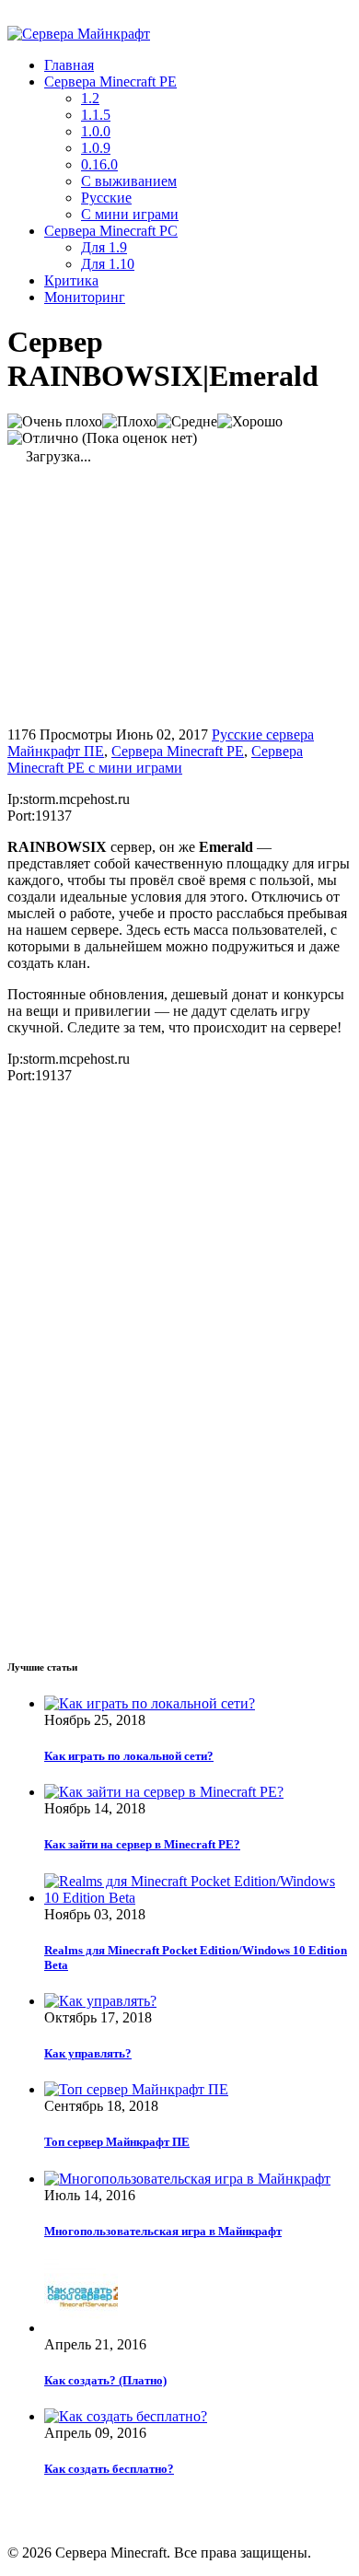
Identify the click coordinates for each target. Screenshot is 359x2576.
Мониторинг (85, 297)
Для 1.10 (108, 264)
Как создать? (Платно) (105, 2380)
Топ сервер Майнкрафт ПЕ (117, 2142)
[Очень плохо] (55, 422)
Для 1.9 (104, 247)
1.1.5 (96, 115)
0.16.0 (99, 164)
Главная (69, 65)
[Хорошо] (250, 422)
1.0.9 (96, 148)
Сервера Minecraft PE (110, 82)
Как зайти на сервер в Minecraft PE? (142, 1844)
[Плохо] (129, 422)
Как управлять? (88, 2053)
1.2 (90, 98)
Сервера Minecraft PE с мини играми (155, 759)
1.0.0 (96, 131)
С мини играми (130, 214)
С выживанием (129, 181)
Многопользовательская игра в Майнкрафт (163, 2231)
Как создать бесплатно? (109, 2469)
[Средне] (187, 422)
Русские (106, 198)
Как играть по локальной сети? (129, 1756)
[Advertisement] (162, 594)
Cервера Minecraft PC (111, 231)
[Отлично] (43, 438)
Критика (71, 280)
